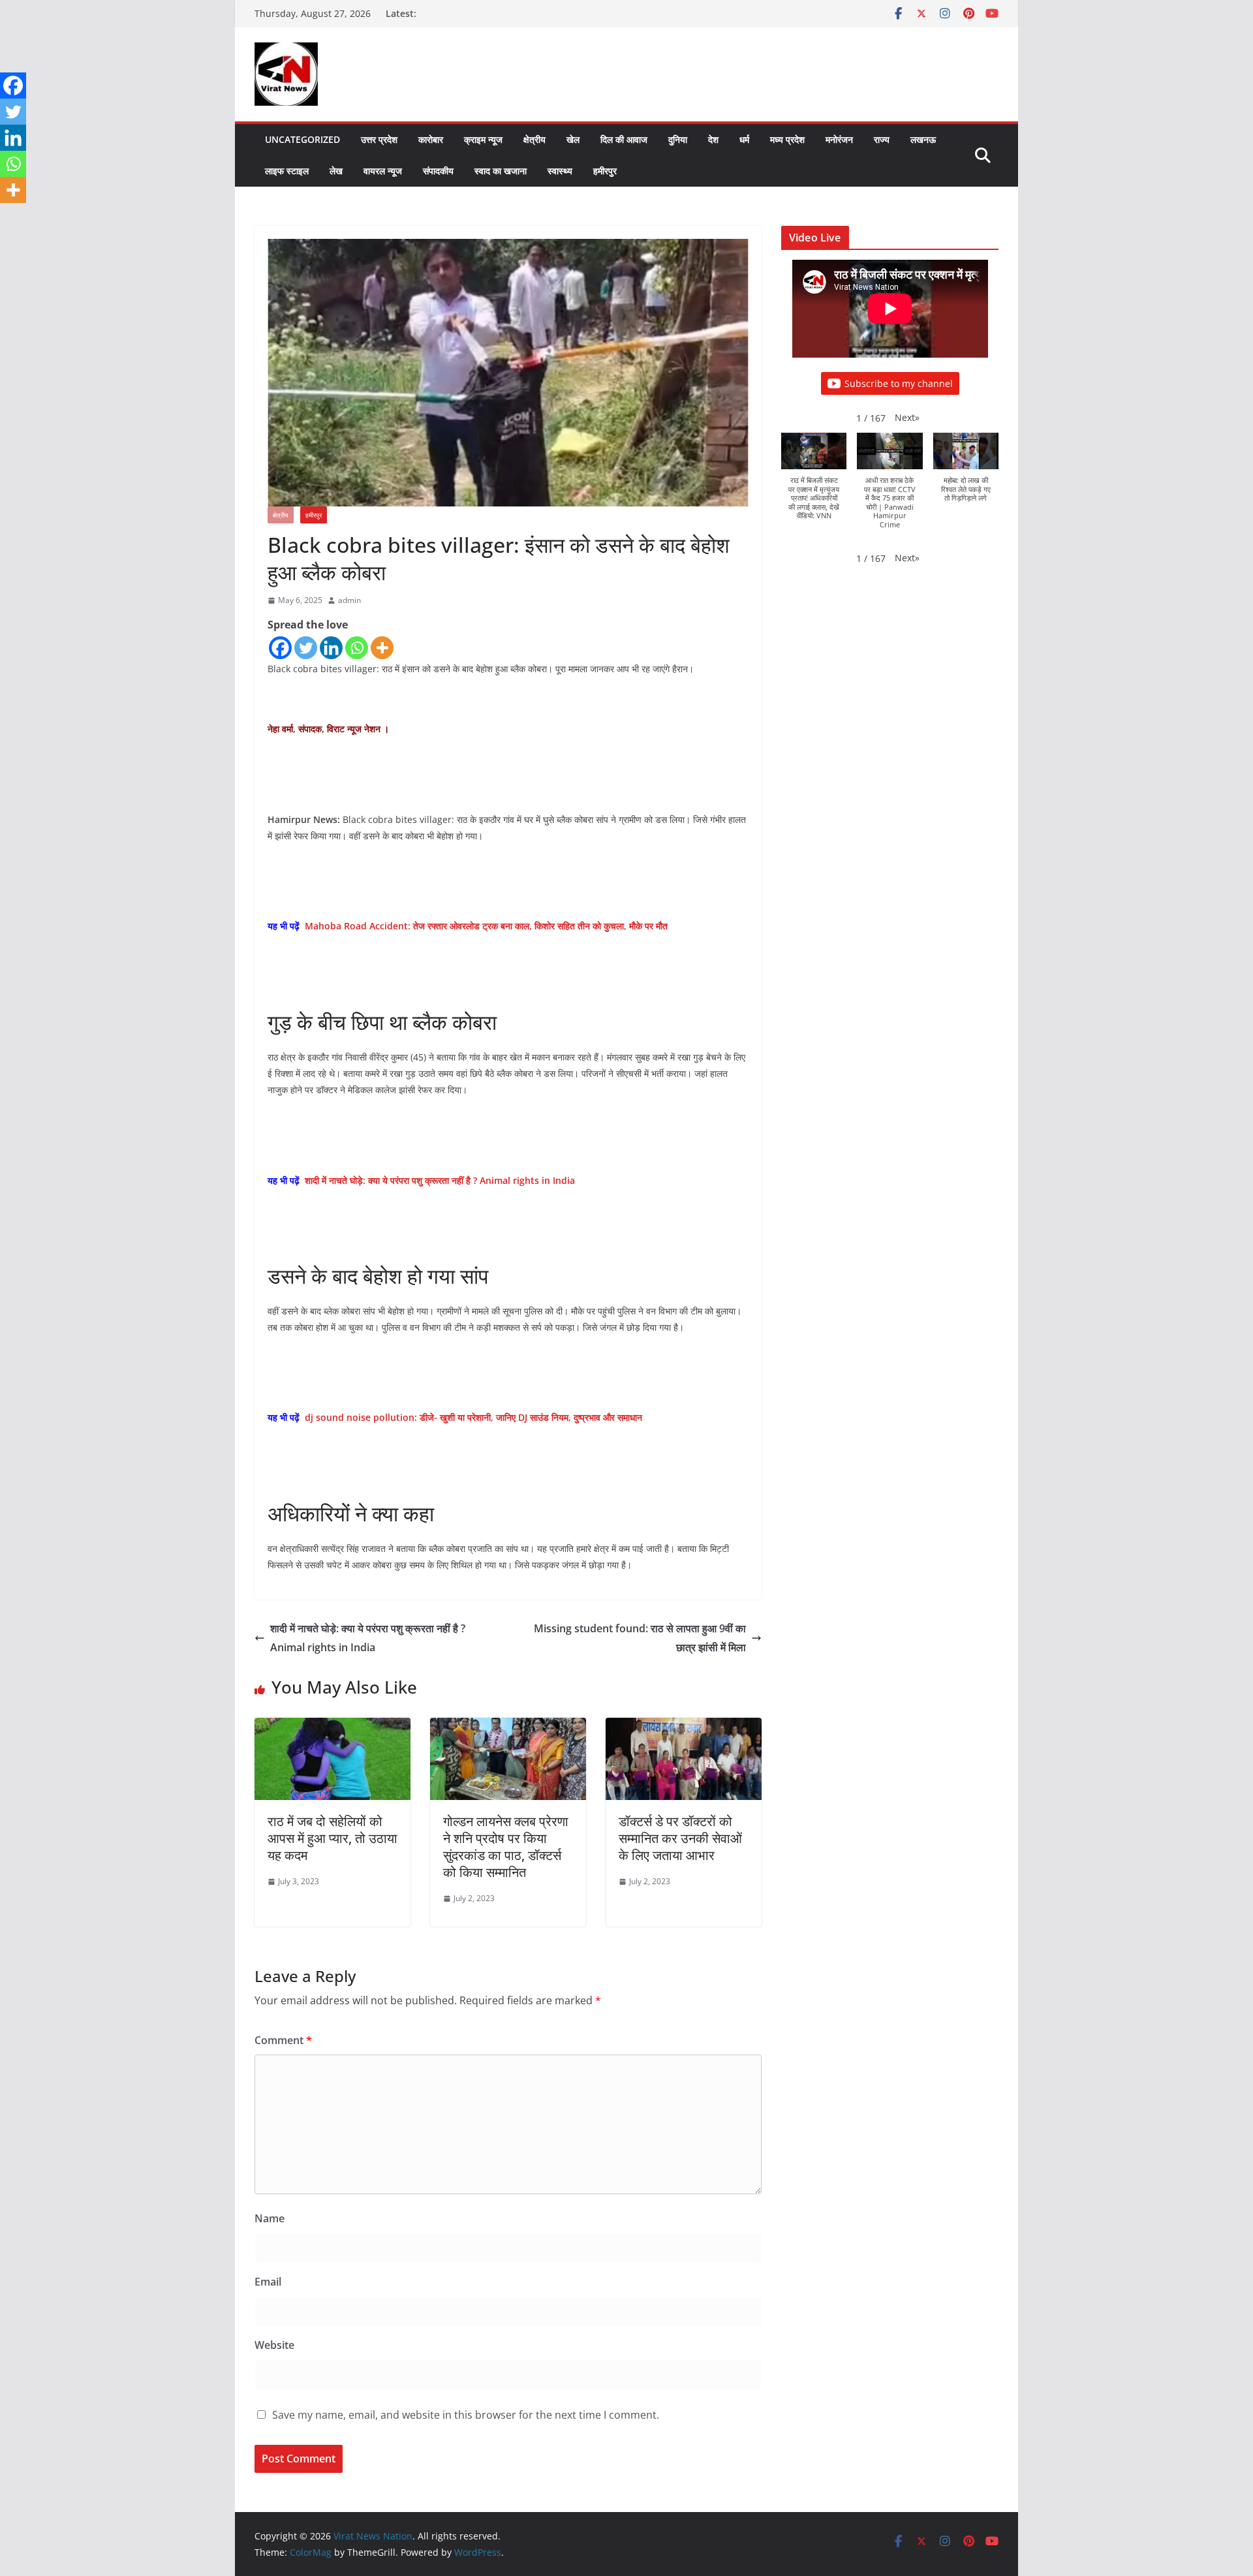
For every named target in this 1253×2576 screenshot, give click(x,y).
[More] (382, 648)
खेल (573, 139)
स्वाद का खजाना (501, 171)
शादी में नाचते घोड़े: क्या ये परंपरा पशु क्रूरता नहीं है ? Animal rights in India (440, 1180)
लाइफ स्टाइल (287, 171)
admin (349, 600)
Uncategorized (302, 139)
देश (713, 139)
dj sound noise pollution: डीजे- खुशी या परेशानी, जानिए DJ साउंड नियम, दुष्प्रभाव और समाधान (473, 1417)
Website (274, 2345)
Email (268, 2282)
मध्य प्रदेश (787, 139)
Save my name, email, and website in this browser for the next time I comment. (466, 2415)
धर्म (744, 139)
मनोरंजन (839, 139)
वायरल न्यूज (383, 171)
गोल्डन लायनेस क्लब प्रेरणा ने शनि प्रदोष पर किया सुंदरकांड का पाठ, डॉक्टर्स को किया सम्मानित (506, 1847)
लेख (336, 171)
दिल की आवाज (624, 139)
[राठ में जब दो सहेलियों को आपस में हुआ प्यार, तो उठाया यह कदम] (333, 1727)
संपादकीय (438, 171)
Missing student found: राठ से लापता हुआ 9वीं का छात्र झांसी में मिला (640, 1638)
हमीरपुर (605, 171)
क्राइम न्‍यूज (483, 139)
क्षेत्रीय (534, 139)
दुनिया (678, 139)
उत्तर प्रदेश (379, 139)
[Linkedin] (331, 648)
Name (270, 2218)
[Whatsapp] (357, 648)
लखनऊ (923, 139)
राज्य (882, 139)
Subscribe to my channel (899, 383)
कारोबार (431, 139)
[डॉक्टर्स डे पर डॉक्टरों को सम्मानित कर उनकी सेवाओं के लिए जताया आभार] (684, 1727)
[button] (907, 417)
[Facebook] (280, 648)
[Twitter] (306, 648)
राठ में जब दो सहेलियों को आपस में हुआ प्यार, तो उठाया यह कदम (333, 1838)
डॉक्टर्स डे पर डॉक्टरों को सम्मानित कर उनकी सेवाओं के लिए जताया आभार (680, 1838)
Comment (283, 2040)
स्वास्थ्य (560, 171)
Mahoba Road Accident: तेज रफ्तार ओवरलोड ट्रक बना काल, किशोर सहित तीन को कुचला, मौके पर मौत (486, 926)
